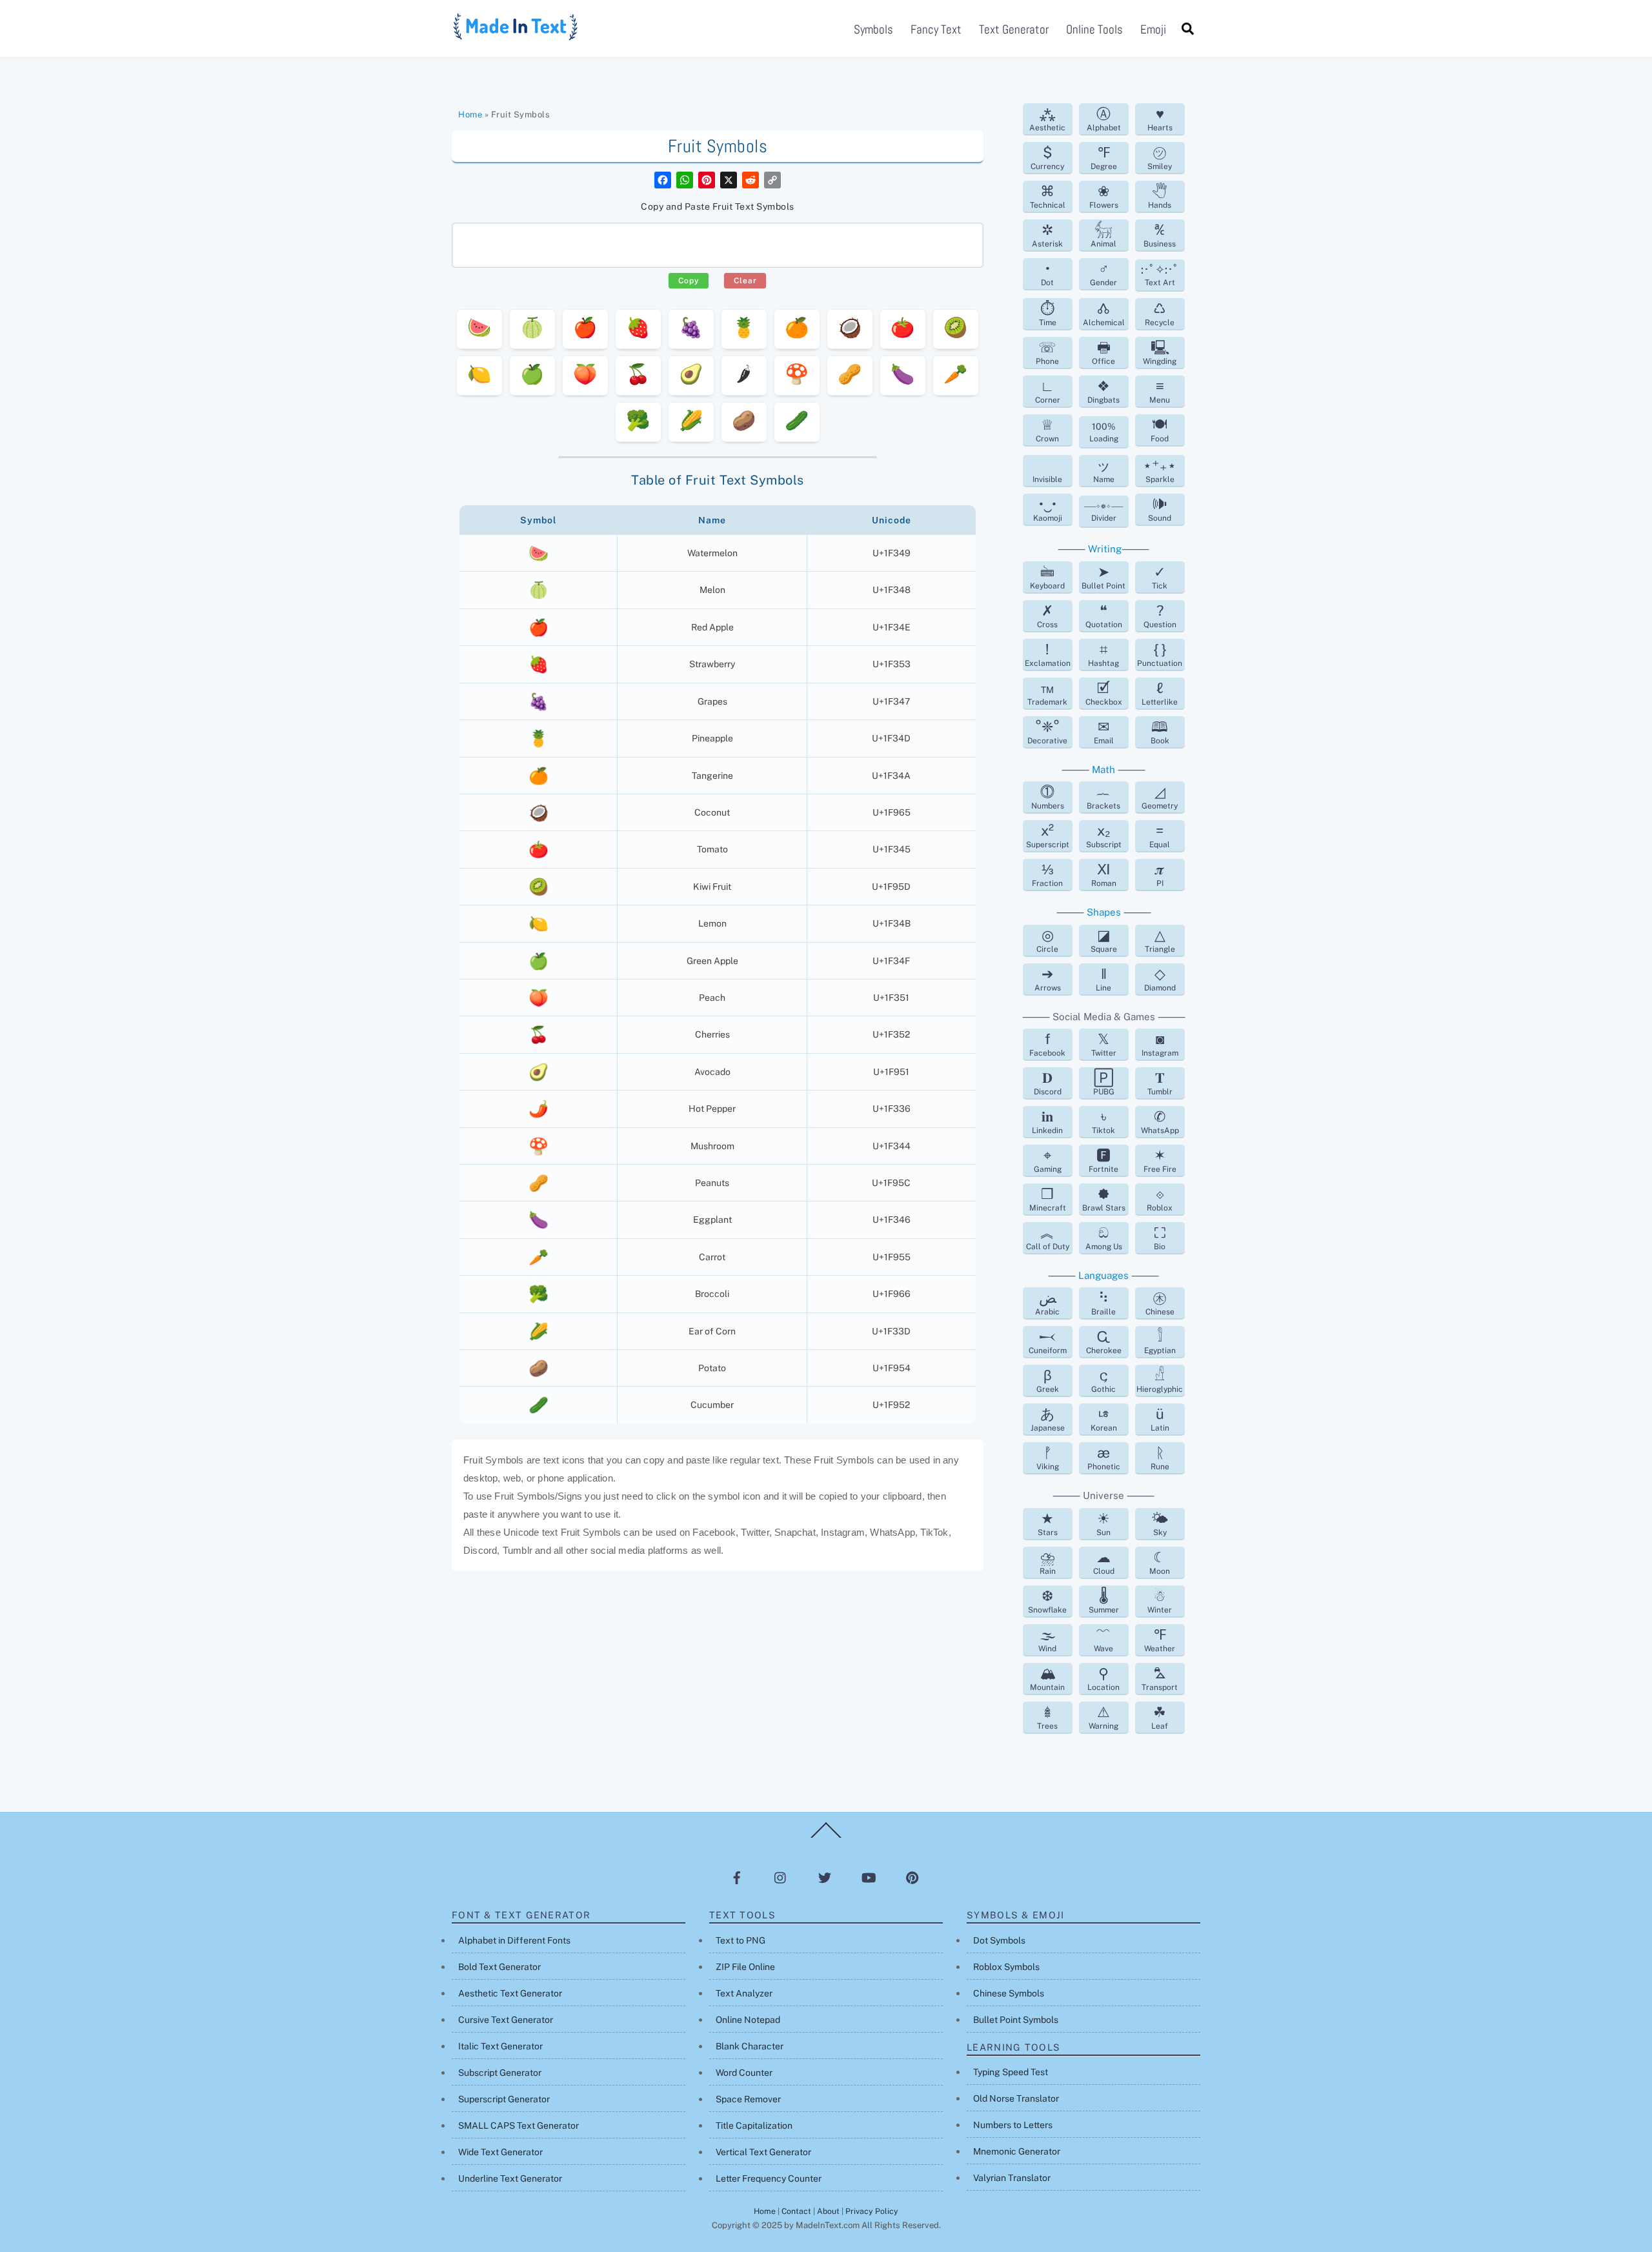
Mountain (1047, 1678)
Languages (1103, 1275)
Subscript (1104, 836)
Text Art (1160, 275)
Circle (1047, 940)
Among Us (1104, 1238)
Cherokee (1104, 1342)
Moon (1160, 1562)
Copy (689, 281)
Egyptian (1160, 1342)
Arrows (1048, 979)
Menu (1160, 391)
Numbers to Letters (1013, 2125)
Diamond (1160, 979)
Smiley (1160, 157)
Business (1160, 235)
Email (1104, 732)
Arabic (1047, 1303)
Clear (745, 281)
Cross (1047, 616)
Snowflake (1047, 1601)
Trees (1047, 1717)
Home (470, 115)
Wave (1103, 1640)
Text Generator (1014, 29)
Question (1160, 616)
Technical (1048, 196)
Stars (1048, 1523)
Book (1160, 732)
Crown (1047, 430)
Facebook (1047, 1044)
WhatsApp (1160, 1121)
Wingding (1160, 352)
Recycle (1160, 314)
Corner (1048, 391)
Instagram (1160, 1044)
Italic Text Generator (500, 2046)
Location (1103, 1678)
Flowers (1104, 196)
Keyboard (1047, 577)
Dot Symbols (999, 1940)
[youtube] (869, 1878)
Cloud (1104, 1562)
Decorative (1047, 732)
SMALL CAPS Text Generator (519, 2126)
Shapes (1104, 912)
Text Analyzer (744, 1993)
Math (1103, 769)
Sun (1103, 1523)
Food (1160, 430)
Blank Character (750, 2046)
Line (1103, 979)
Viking (1048, 1458)
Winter (1160, 1601)
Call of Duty (1048, 1238)
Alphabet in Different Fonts (514, 1940)
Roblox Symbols (1006, 1967)
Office (1103, 352)
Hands (1160, 196)
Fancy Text (936, 29)
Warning (1103, 1717)
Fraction (1047, 874)
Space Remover (748, 2099)
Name (1104, 470)
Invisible (1047, 479)
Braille (1103, 1303)
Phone (1047, 352)
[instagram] (781, 1878)
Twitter (1104, 1044)
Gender (1103, 274)
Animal (1103, 235)
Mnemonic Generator (1017, 2151)
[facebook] (737, 1878)
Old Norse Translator (1016, 2098)
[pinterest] (912, 1878)
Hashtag (1103, 654)
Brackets (1103, 797)
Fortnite (1103, 1160)
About (828, 2211)
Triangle (1160, 940)
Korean (1104, 1419)
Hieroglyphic (1160, 1380)
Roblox (1160, 1199)
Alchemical (1104, 314)
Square (1104, 940)
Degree (1104, 157)
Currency (1047, 157)
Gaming (1048, 1160)
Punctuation (1160, 654)
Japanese (1048, 1419)
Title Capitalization (754, 2126)
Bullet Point (1103, 577)
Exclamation (1048, 654)
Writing (1105, 549)
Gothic (1103, 1380)
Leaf (1160, 1717)
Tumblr (1160, 1083)
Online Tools (1094, 29)
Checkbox (1104, 693)
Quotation (1104, 616)
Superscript (1048, 836)
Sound (1160, 509)
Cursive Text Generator (506, 2020)
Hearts (1160, 119)
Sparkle (1160, 470)
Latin (1160, 1419)
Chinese (1160, 1303)
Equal (1160, 836)
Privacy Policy (872, 2211)
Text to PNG (740, 1940)
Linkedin (1047, 1121)
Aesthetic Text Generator (510, 1993)
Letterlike (1160, 693)
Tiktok (1103, 1121)
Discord (1048, 1083)
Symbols (873, 29)
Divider (1103, 513)
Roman (1104, 874)
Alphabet (1104, 119)
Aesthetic (1047, 119)
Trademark (1047, 693)
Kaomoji (1048, 509)
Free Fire (1160, 1160)
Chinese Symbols (1009, 1993)
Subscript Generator (500, 2073)
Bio (1160, 1238)
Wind (1047, 1640)
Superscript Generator (504, 2099)
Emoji (1153, 29)
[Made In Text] (516, 36)
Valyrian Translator (1012, 2178)
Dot (1047, 274)
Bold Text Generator (499, 1967)
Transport (1160, 1678)
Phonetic (1104, 1458)
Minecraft (1048, 1199)
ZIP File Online (745, 1967)
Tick (1160, 577)
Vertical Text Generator (763, 2152)
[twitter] (825, 1878)
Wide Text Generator (500, 2152)
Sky (1160, 1523)
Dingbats (1103, 391)
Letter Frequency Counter (769, 2178)
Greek (1048, 1380)
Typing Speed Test (1011, 2072)
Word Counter (744, 2073)
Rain (1048, 1562)
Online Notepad (748, 2020)
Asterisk (1047, 235)
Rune (1160, 1458)
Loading (1104, 432)
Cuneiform (1048, 1342)
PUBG (1104, 1083)
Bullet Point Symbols (1016, 2020)
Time (1048, 314)
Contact (796, 2211)
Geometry (1160, 797)
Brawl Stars (1104, 1199)
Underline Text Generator (510, 2178)
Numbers (1048, 797)
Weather (1160, 1640)
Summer (1104, 1601)
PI (1160, 874)
